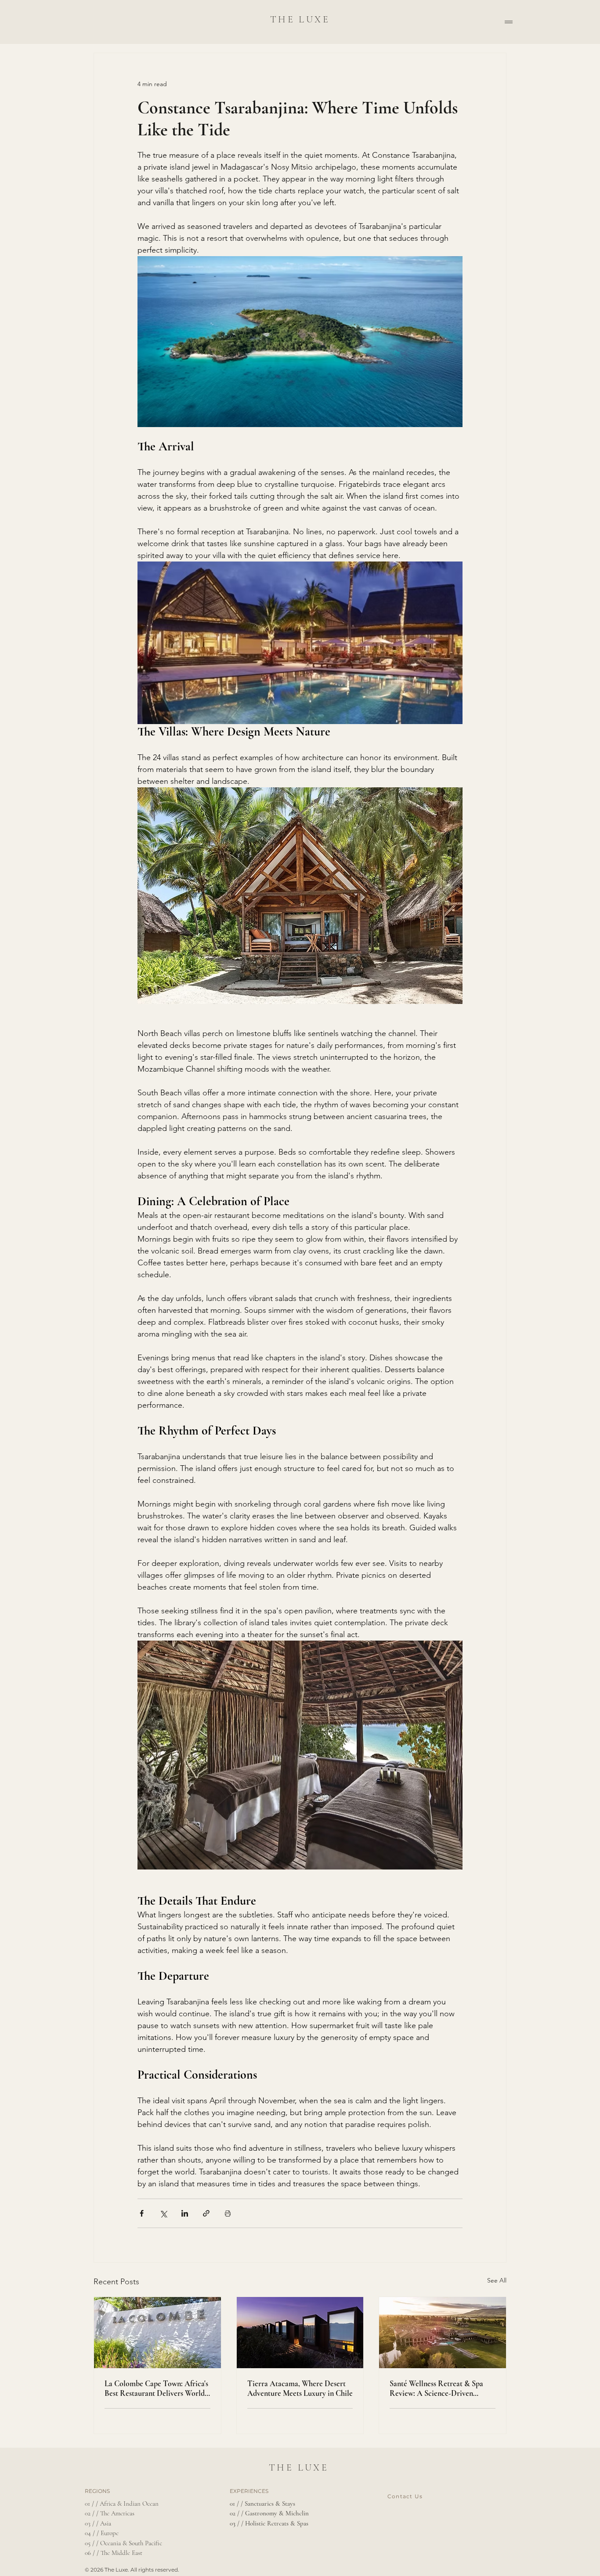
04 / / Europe (102, 2533)
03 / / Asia (98, 2523)
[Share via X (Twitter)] (163, 2213)
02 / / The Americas (110, 2513)
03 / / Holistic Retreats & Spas (269, 2523)
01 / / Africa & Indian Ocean (122, 2504)
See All (497, 2280)
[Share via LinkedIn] (185, 2213)
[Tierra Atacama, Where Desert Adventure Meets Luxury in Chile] (300, 2333)
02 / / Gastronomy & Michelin (269, 2513)
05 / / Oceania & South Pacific (123, 2543)
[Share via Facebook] (142, 2213)
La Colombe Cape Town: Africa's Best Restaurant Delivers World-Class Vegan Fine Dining (156, 2388)
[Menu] (509, 22)
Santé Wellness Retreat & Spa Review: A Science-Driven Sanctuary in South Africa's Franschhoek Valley (436, 2388)
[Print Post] (228, 2213)
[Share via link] (206, 2213)
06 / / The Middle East (114, 2553)
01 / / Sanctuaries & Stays (262, 2504)
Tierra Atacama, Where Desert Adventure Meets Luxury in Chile (300, 2388)
